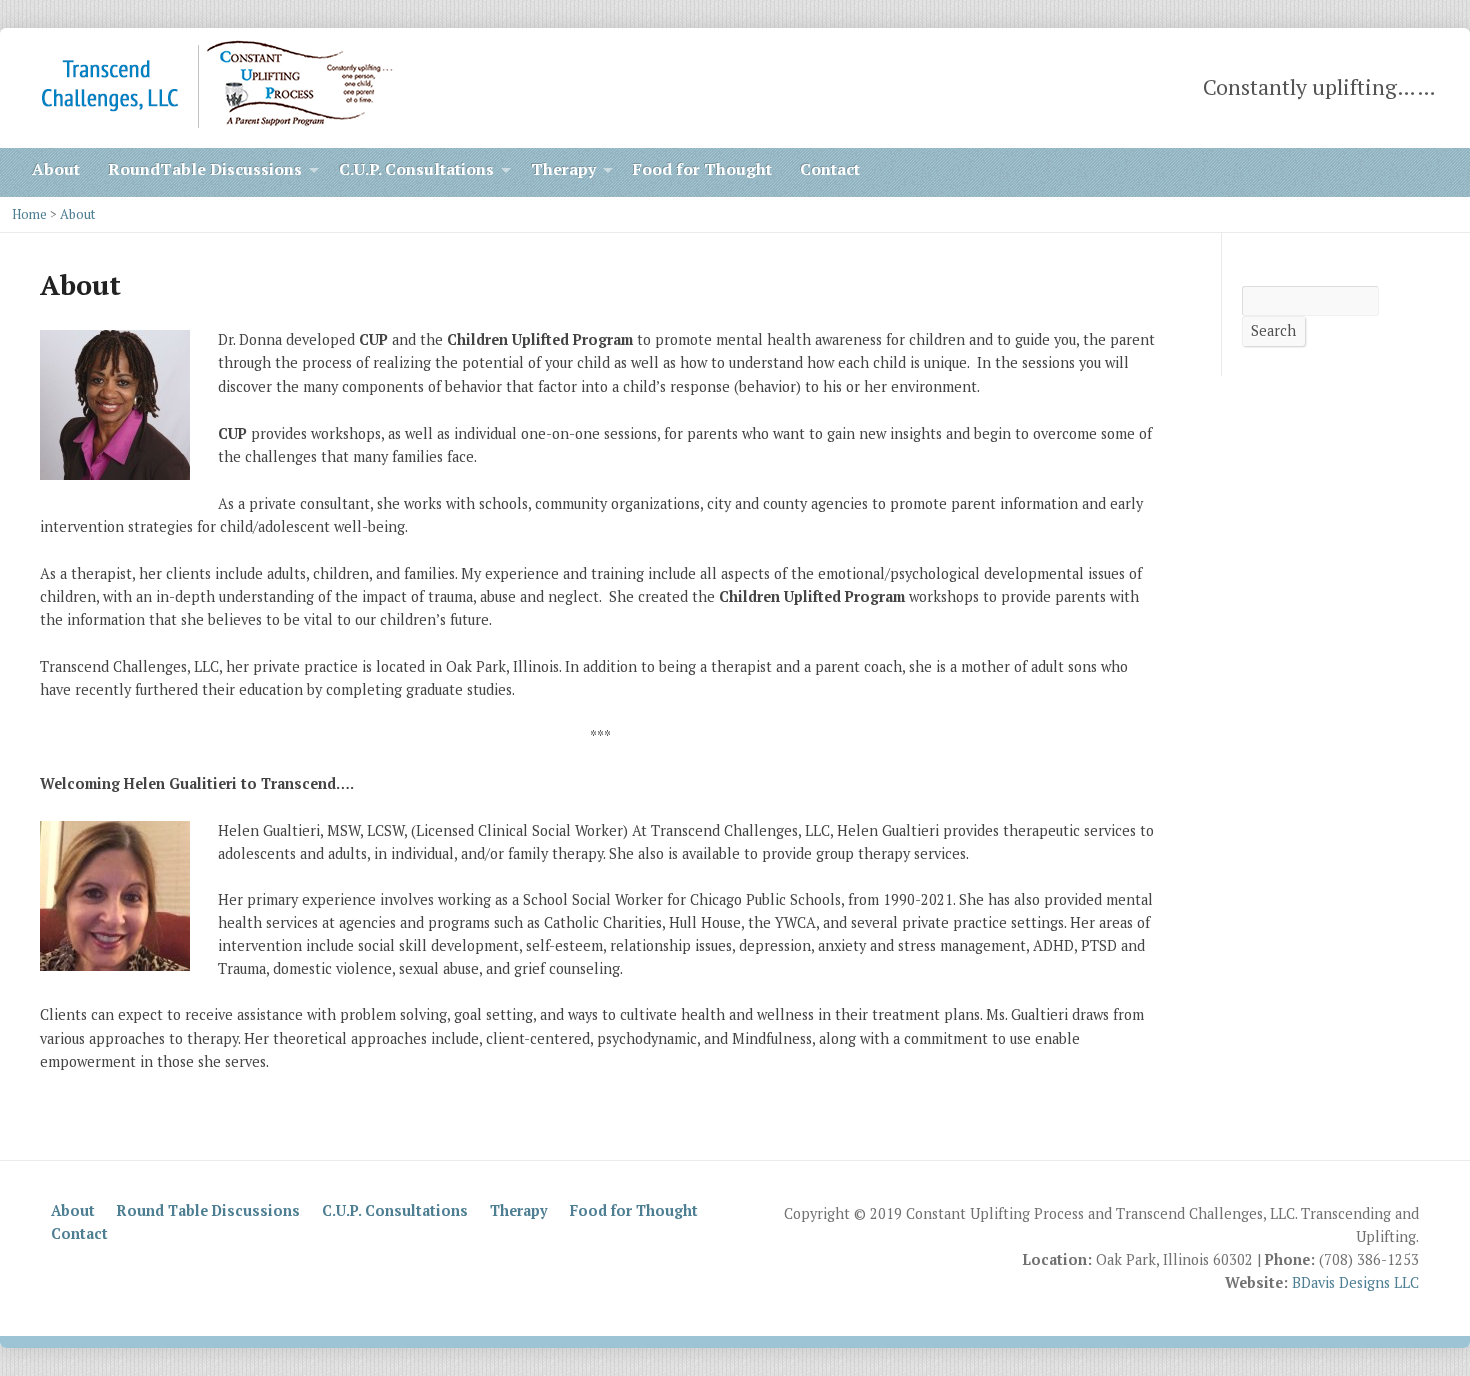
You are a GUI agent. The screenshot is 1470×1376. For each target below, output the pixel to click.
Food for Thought (702, 169)
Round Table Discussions (208, 1210)
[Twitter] (1374, 172)
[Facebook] (1402, 172)
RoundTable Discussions (205, 169)
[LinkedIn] (1346, 172)
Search (1273, 330)
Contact (830, 169)
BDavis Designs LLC (1355, 1282)
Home (29, 214)
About (56, 169)
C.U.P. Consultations (416, 169)
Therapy (563, 169)
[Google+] (1430, 172)
